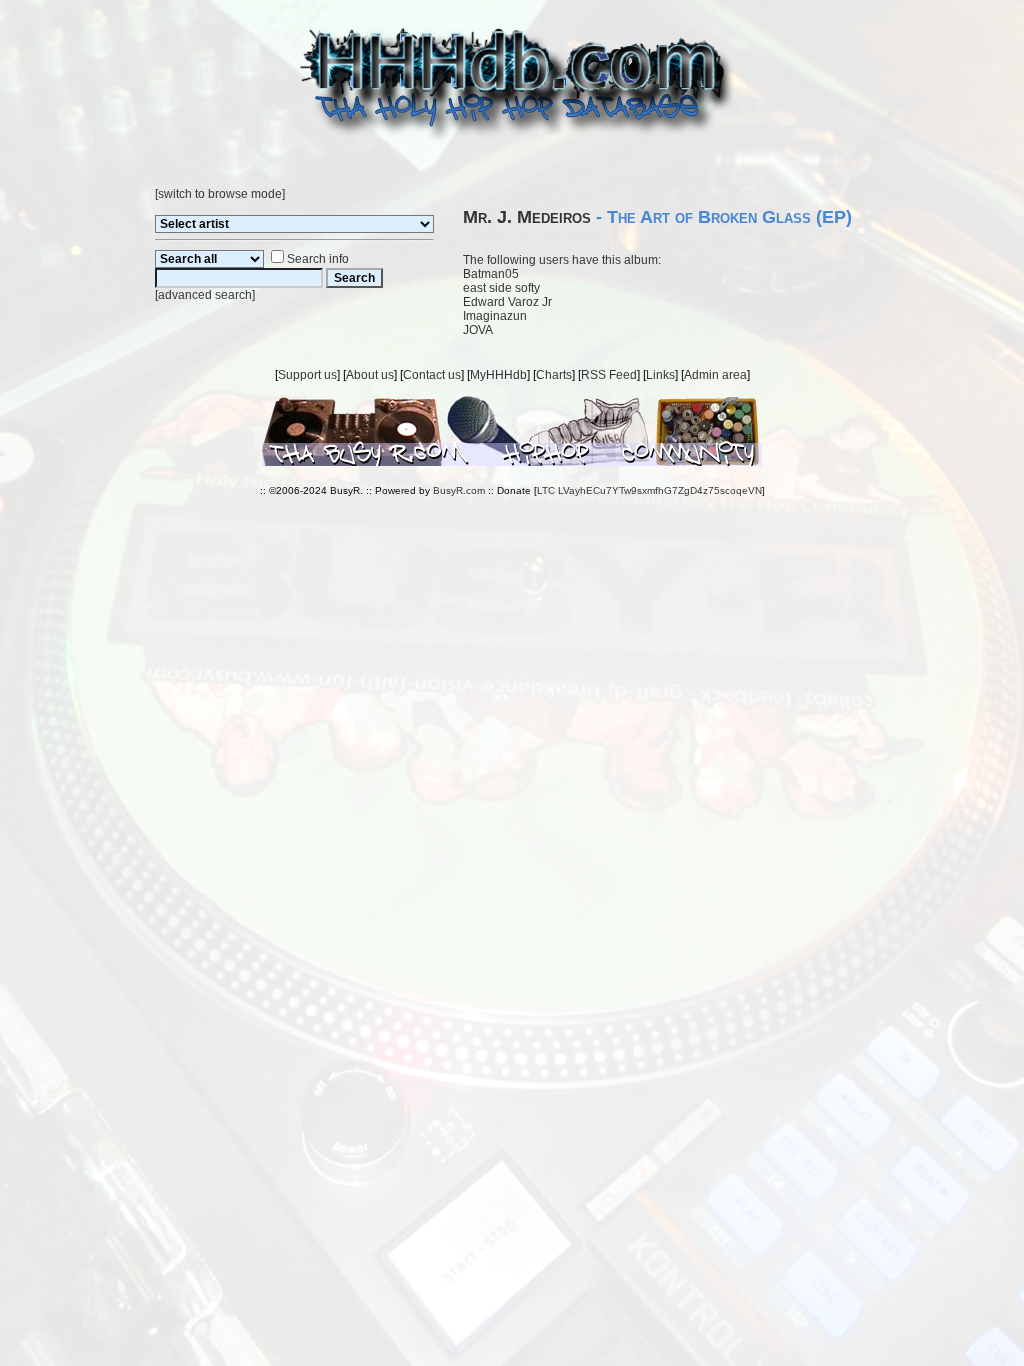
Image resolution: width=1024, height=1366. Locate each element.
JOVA (478, 330)
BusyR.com (459, 490)
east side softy (501, 288)
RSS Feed (609, 375)
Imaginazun (495, 316)
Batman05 (491, 274)
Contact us (432, 375)
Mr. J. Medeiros (527, 217)
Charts (554, 375)
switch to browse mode (220, 194)
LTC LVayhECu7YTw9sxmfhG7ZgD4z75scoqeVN (649, 490)
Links (660, 375)
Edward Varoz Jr (507, 302)
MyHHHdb (498, 375)
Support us (307, 375)
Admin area (715, 375)
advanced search (205, 295)
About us (370, 375)
